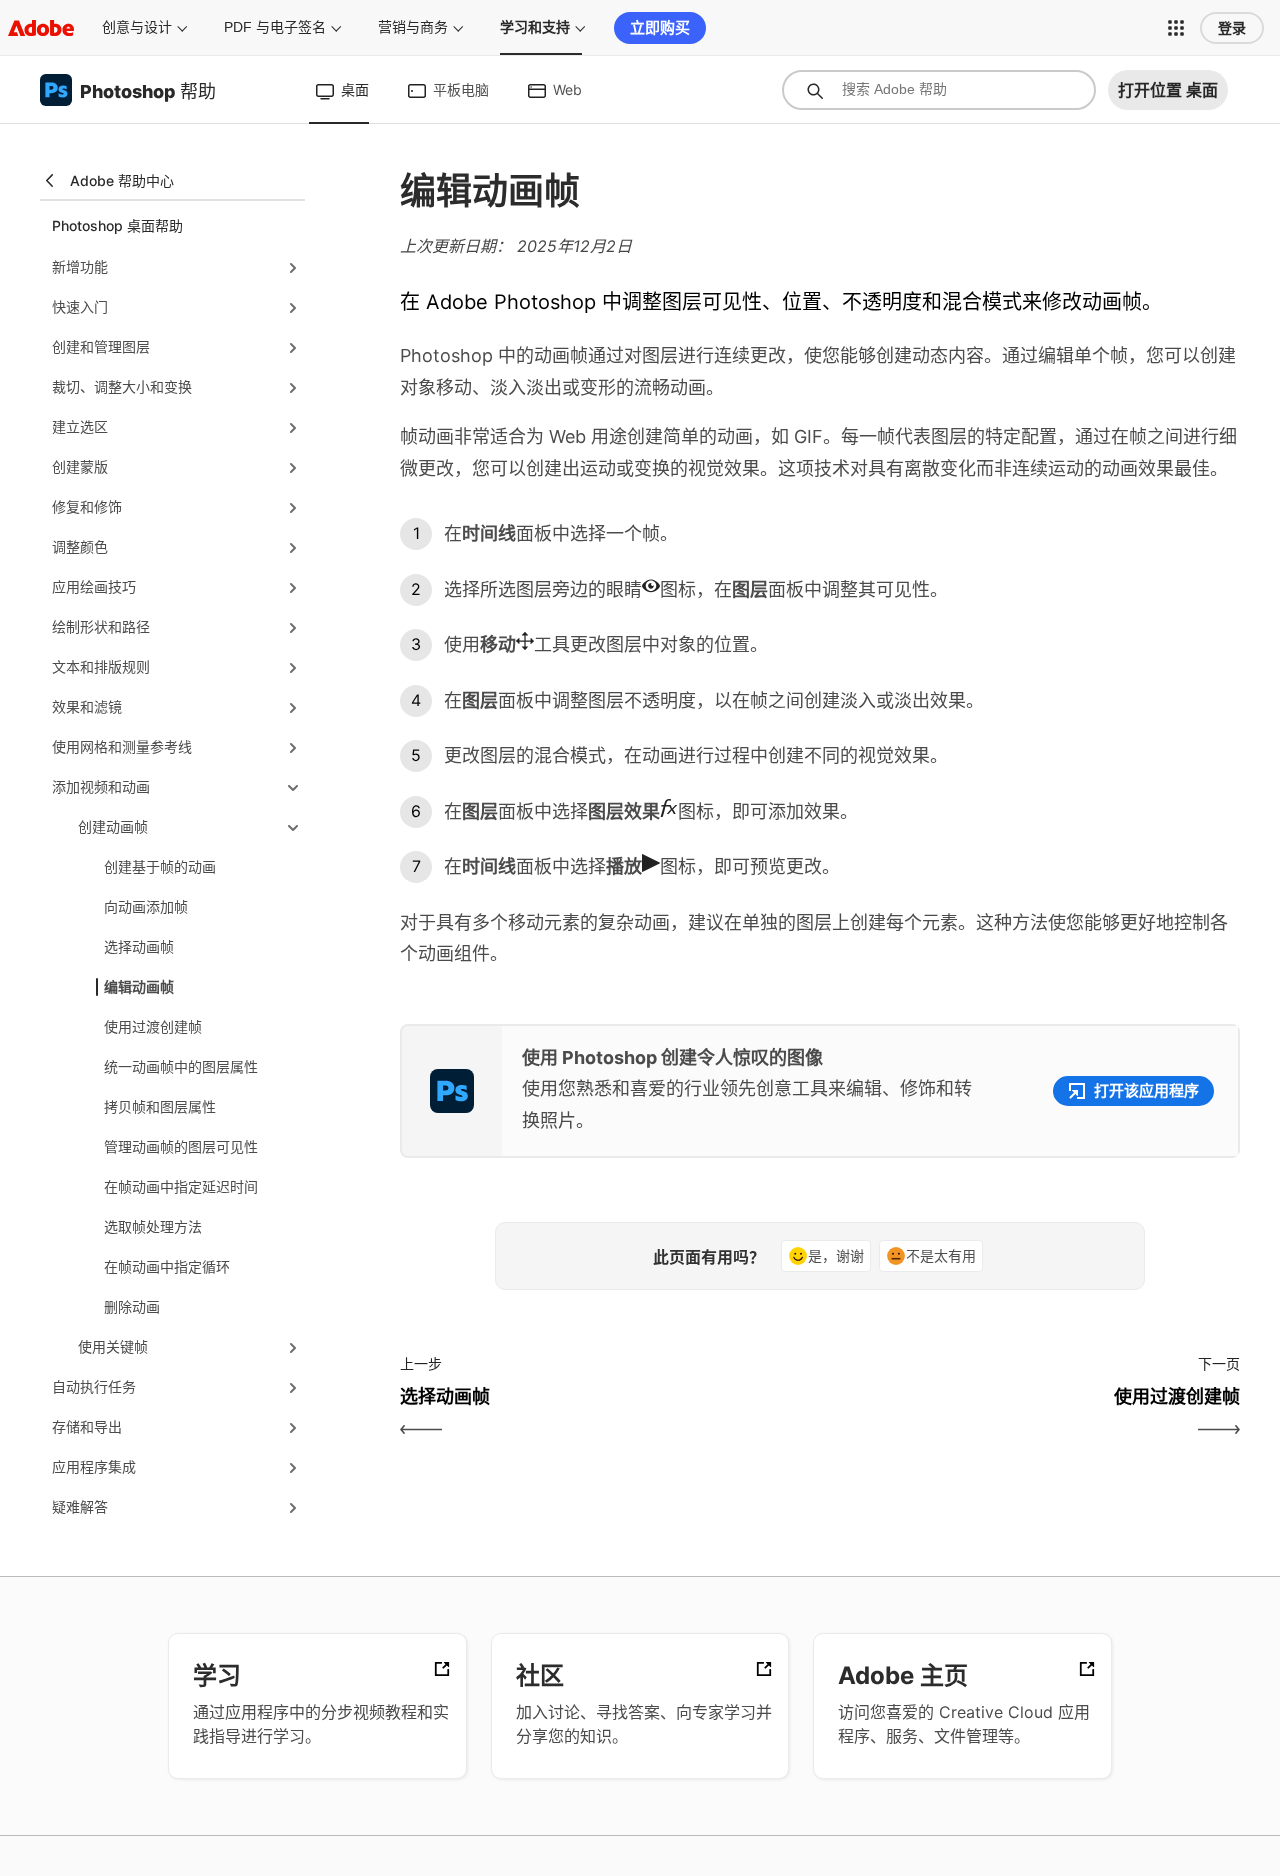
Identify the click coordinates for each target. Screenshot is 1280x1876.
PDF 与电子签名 (275, 27)
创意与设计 (137, 27)
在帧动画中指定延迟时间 (181, 1186)
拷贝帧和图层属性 (160, 1106)
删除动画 (132, 1306)
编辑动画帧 (139, 986)
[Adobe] (41, 27)
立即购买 (660, 27)
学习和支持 (535, 27)
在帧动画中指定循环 (167, 1266)
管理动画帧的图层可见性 (181, 1146)
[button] (1176, 28)
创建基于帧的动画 (160, 866)
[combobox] (939, 90)
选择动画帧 (139, 946)
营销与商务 (413, 27)
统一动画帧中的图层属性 (181, 1066)
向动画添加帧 (146, 906)
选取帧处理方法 (153, 1226)
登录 (1232, 28)
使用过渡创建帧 (153, 1026)
